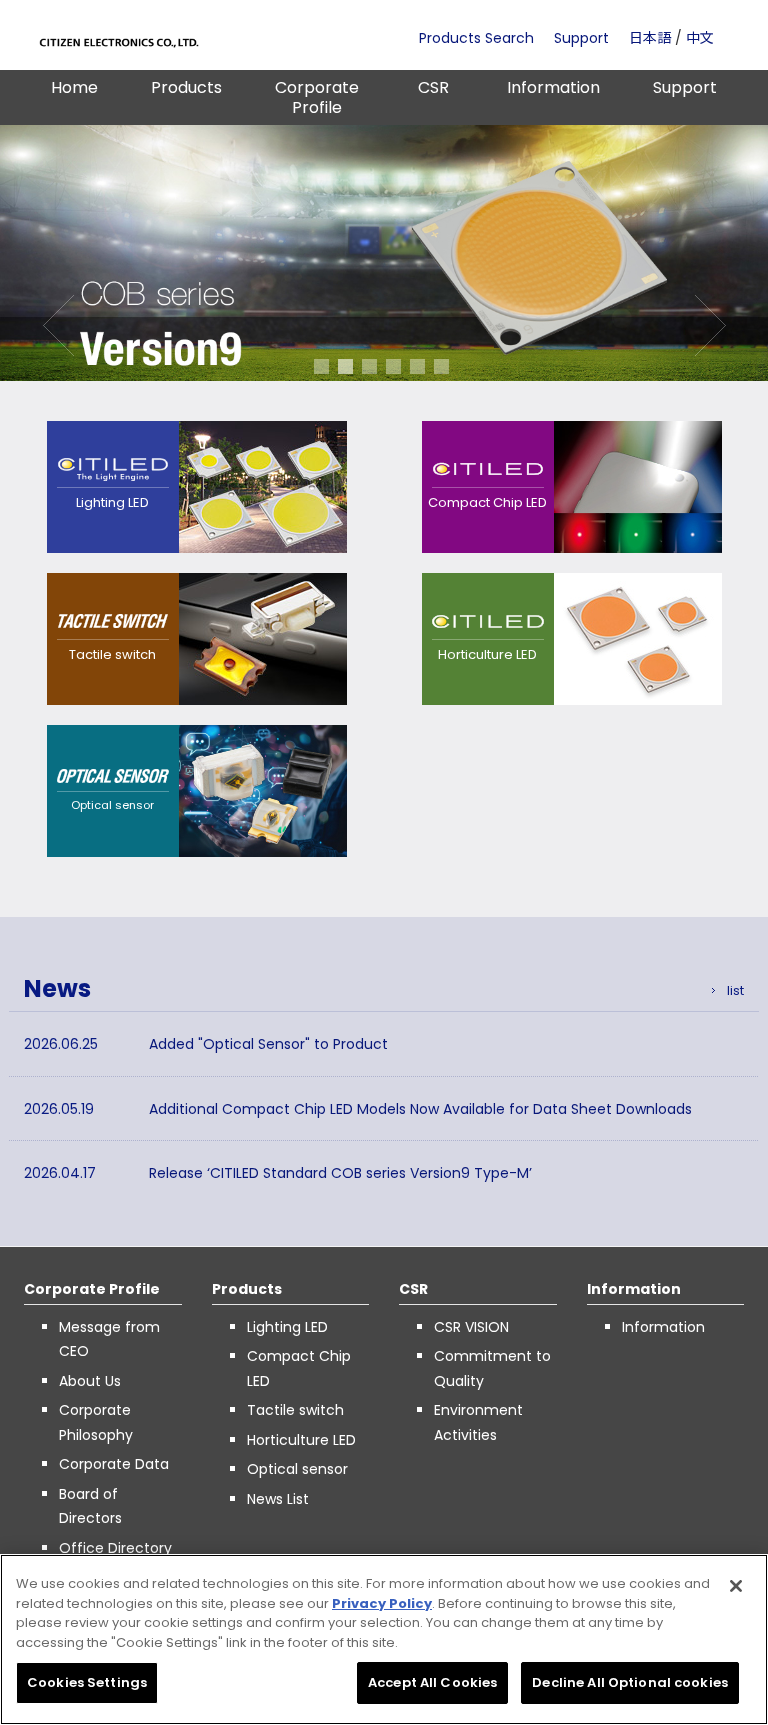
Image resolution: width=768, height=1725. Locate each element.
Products (186, 87)
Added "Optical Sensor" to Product (268, 1044)
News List (278, 1499)
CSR (433, 87)
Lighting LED (287, 1327)
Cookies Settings (87, 1682)
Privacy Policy (382, 1603)
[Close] (736, 1586)
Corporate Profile (317, 97)
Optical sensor (297, 1469)
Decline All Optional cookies (630, 1682)
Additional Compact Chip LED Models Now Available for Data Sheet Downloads (420, 1109)
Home (74, 87)
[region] (384, 1639)
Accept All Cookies (432, 1682)
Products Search (476, 38)
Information (553, 87)
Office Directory (115, 1548)
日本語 (650, 38)
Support (581, 38)
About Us (90, 1381)
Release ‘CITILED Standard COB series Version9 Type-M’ (340, 1173)
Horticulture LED (301, 1440)
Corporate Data (114, 1464)
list (735, 990)
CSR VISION (471, 1327)
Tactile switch (295, 1410)
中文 (700, 38)
